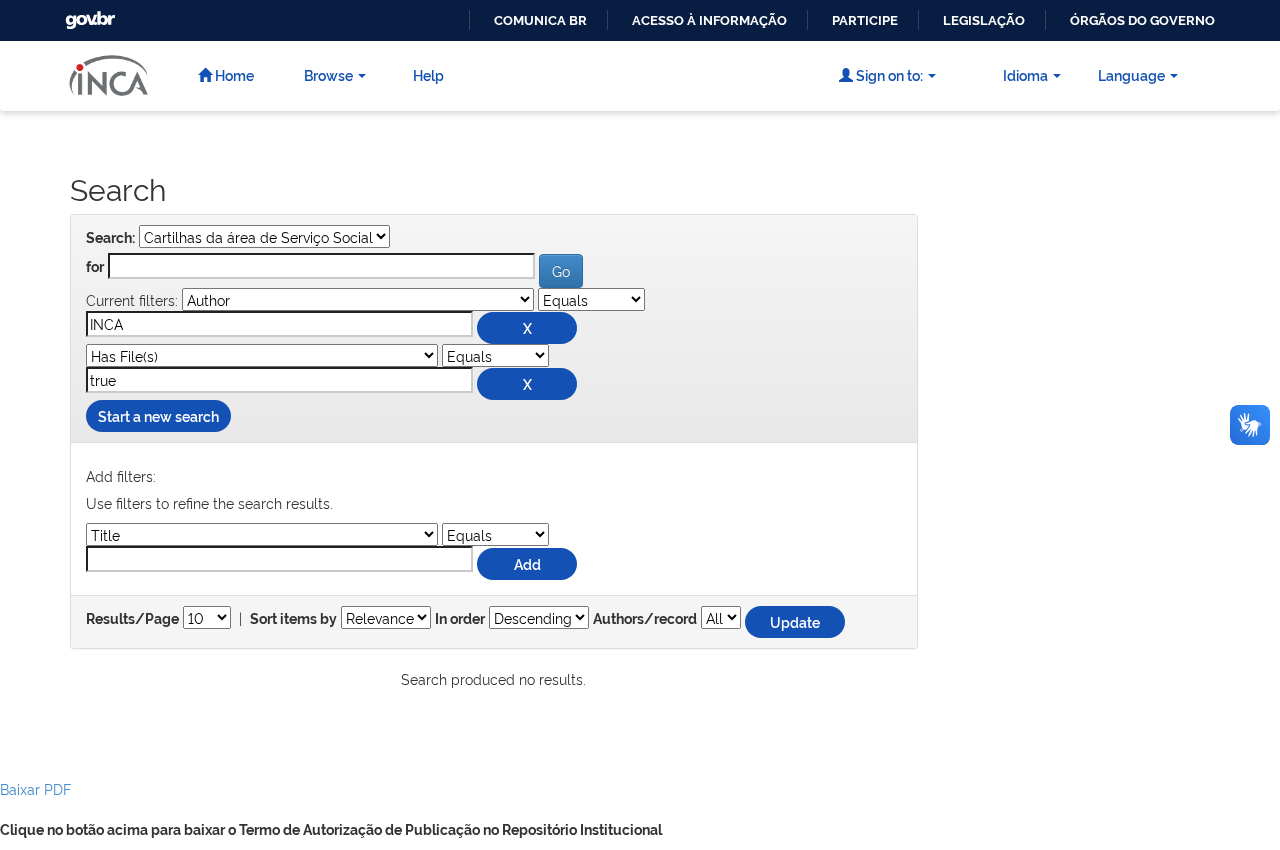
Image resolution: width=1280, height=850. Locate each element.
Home (233, 74)
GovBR (88, 14)
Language (1131, 74)
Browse (328, 74)
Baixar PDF (35, 788)
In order (460, 619)
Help (428, 74)
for (95, 267)
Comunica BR (540, 20)
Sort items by (293, 619)
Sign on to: (888, 74)
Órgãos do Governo (1142, 20)
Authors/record (645, 619)
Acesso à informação (709, 20)
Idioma (1025, 74)
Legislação (984, 20)
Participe (865, 20)
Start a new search (158, 415)
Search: (110, 238)
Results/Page (132, 619)
